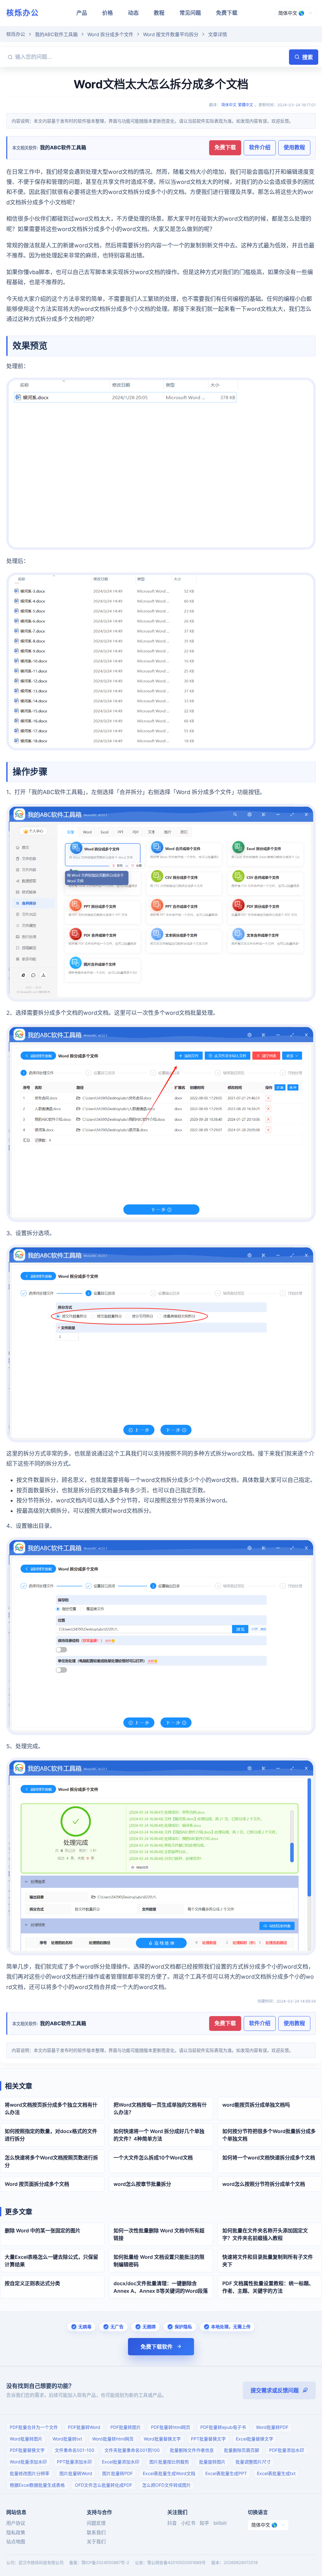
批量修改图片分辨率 (30, 2473)
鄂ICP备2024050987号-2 (105, 2562)
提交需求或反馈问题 (275, 2391)
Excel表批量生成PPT (226, 2473)
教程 (159, 13)
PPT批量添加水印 (74, 2462)
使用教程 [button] (294, 147)
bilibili (220, 2523)
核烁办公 (23, 13)
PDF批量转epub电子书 (223, 2427)
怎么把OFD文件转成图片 (167, 2485)
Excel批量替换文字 (255, 2439)
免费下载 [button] (225, 147)
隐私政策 (16, 2532)
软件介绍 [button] (260, 147)
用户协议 (16, 2523)
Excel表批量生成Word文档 (169, 2473)
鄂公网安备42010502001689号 (176, 2562)
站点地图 (16, 2542)
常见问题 (190, 13)
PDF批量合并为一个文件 (34, 2427)
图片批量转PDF (117, 2473)
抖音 (172, 2523)
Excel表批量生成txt (276, 2473)
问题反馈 (96, 2523)
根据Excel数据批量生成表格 (37, 2485)
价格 (108, 13)
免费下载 (227, 13)
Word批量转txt (67, 2439)
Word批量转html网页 (113, 2439)
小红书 (188, 2523)
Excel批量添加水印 (121, 2462)
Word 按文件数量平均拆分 (171, 34)
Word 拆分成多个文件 (110, 34)
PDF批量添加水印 (287, 2450)
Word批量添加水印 (28, 2462)
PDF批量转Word (84, 2427)
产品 (82, 13)
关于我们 (96, 2542)
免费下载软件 (157, 2347)
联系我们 (96, 2532)
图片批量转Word (76, 2473)
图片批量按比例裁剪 (169, 2462)
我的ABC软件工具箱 (56, 34)
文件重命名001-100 (75, 2450)
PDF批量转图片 (126, 2427)
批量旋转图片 (212, 2462)
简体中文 (229, 105)
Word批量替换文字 (162, 2439)
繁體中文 (246, 105)
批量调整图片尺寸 (253, 2462)
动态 (133, 13)
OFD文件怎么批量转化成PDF (103, 2485)
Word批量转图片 (26, 2439)
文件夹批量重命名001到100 (132, 2450)
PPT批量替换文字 (208, 2439)
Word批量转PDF (272, 2427)
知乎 (204, 2523)
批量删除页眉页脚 (241, 2450)
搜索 (308, 57)
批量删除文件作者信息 (192, 2450)
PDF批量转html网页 (171, 2427)
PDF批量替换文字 (27, 2450)
